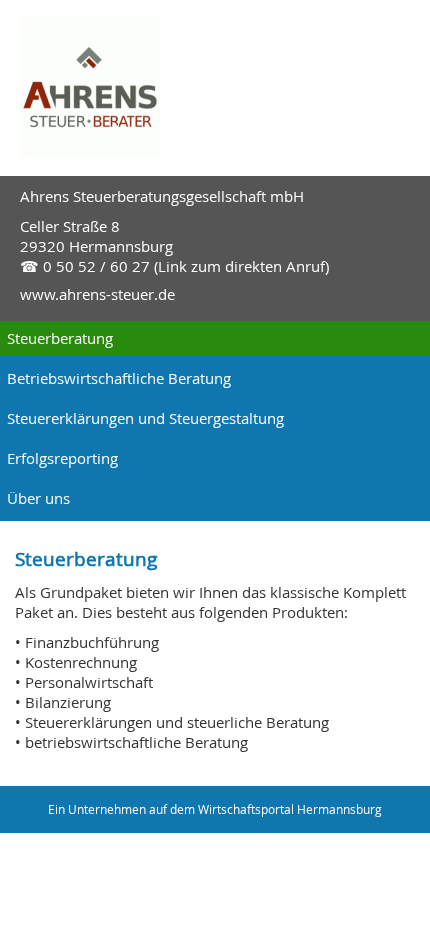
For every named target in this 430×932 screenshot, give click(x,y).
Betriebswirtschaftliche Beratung (119, 378)
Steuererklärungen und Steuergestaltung (145, 418)
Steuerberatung (60, 338)
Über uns (38, 498)
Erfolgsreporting (62, 458)
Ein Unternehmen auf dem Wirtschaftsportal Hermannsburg (215, 809)
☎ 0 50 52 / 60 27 (85, 266)
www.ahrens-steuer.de (97, 294)
